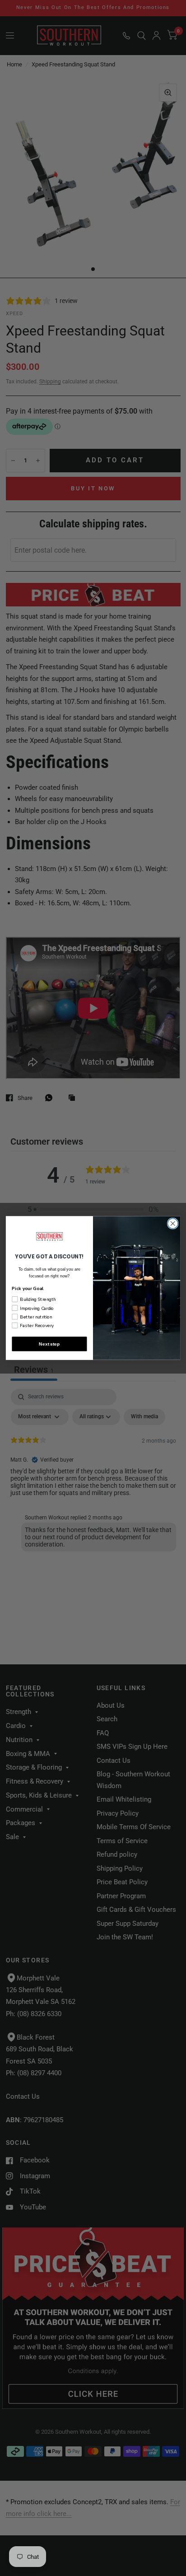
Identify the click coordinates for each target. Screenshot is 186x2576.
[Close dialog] (173, 1223)
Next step (49, 1344)
